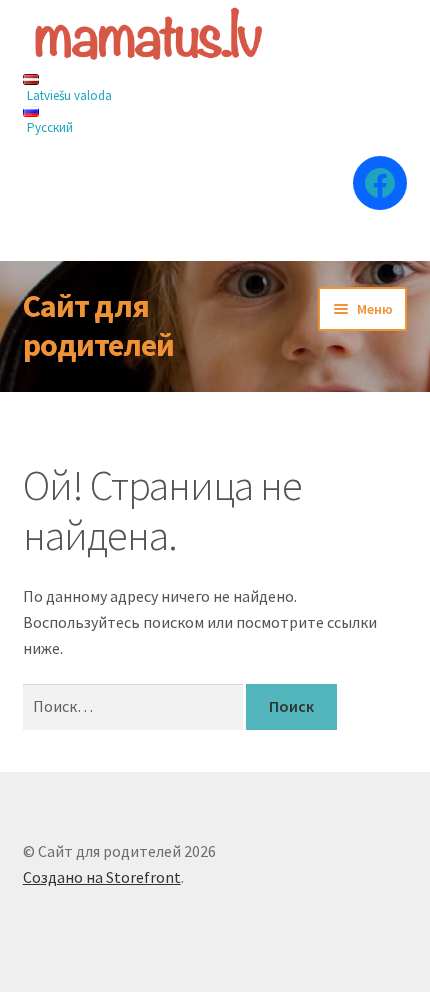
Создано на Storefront (102, 877)
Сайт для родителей (98, 325)
